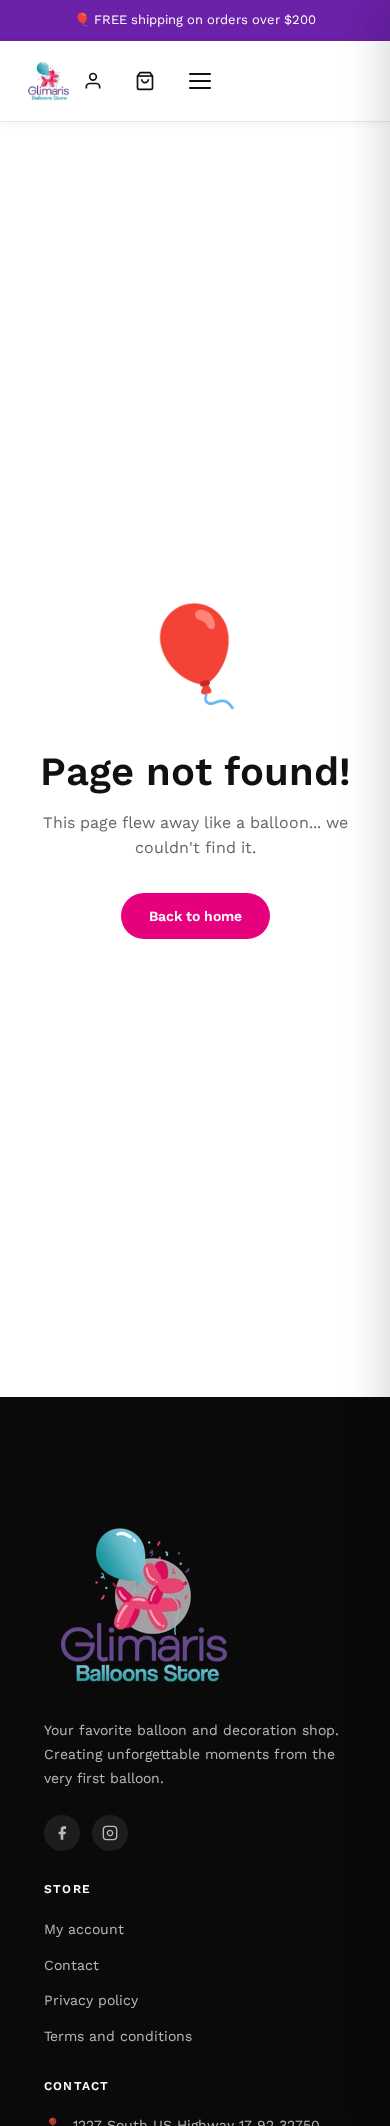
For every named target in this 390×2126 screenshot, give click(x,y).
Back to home (195, 916)
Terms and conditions (118, 2036)
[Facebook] (62, 1833)
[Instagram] (110, 1833)
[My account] (93, 81)
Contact (71, 1965)
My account (84, 1929)
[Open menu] (200, 81)
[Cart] (145, 81)
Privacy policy (91, 2000)
